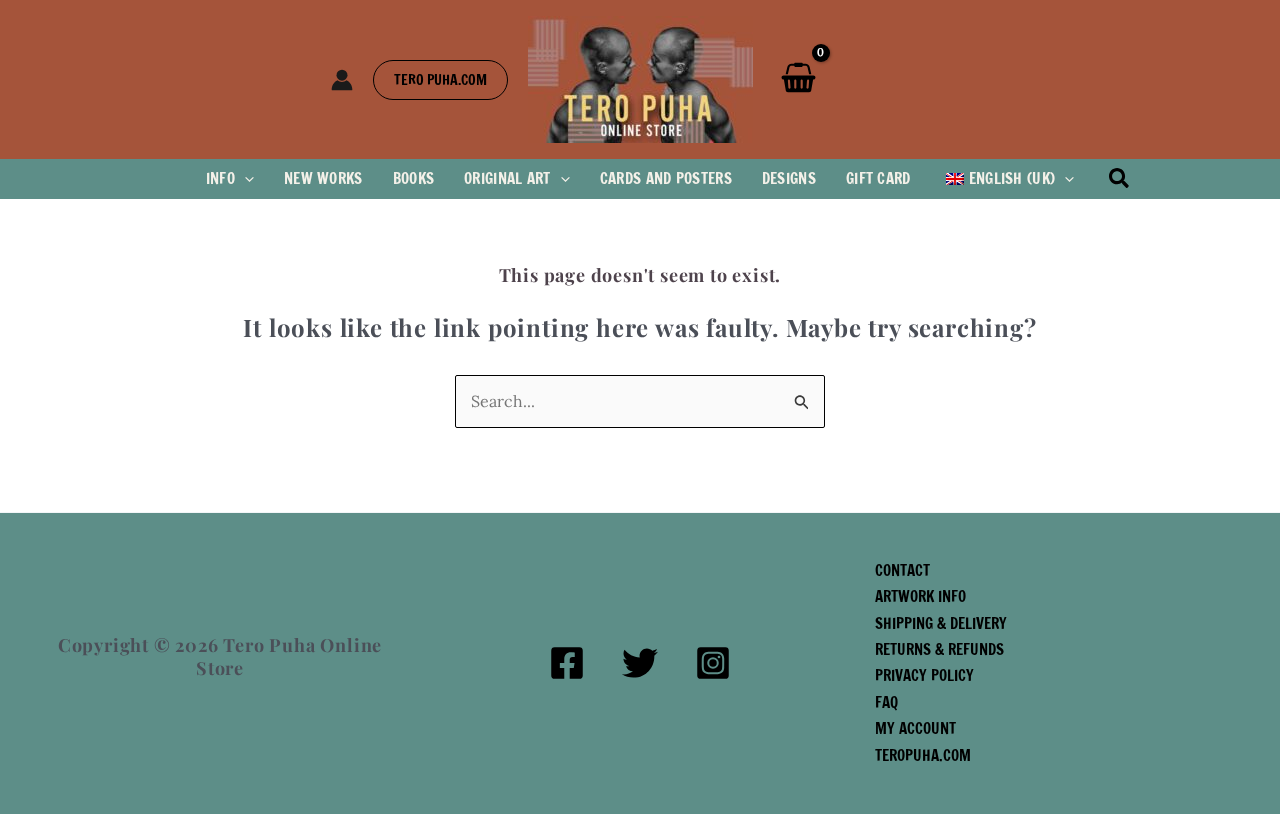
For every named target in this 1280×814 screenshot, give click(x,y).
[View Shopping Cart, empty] (799, 79)
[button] (440, 80)
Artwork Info (920, 596)
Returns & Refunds (939, 649)
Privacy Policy (924, 675)
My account (915, 728)
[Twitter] (640, 663)
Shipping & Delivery (941, 623)
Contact (902, 570)
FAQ (886, 702)
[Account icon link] (342, 80)
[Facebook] (567, 663)
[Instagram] (713, 663)
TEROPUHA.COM (923, 755)
